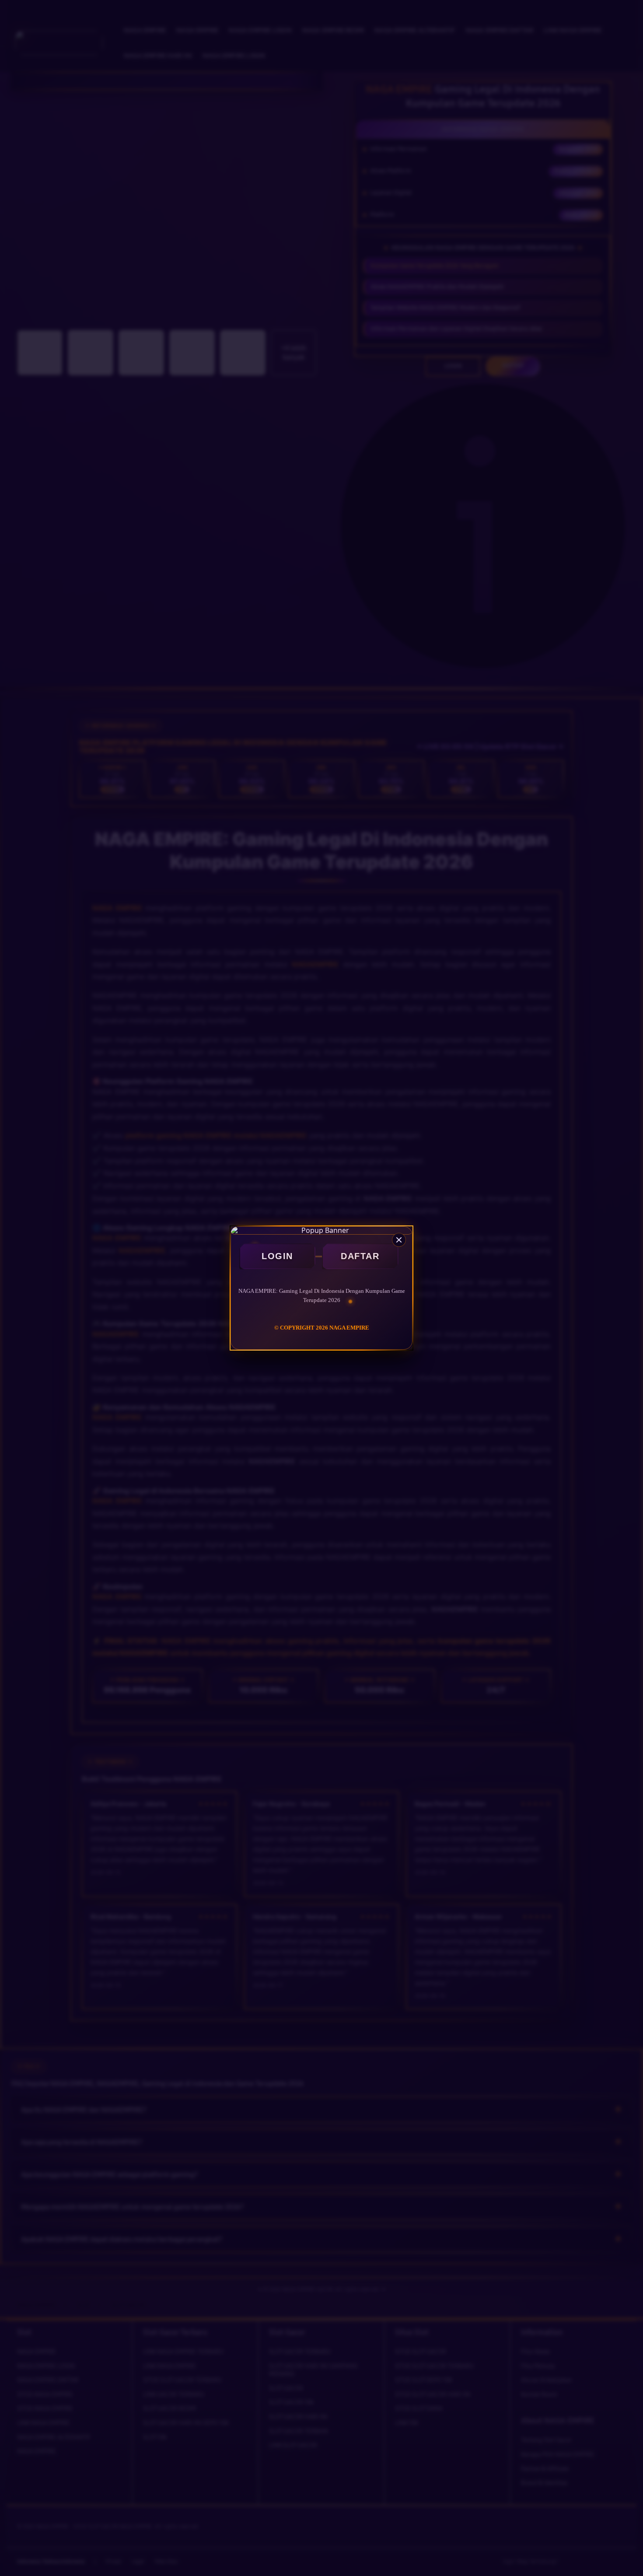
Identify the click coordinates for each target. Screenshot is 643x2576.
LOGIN (277, 1256)
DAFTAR (360, 1256)
